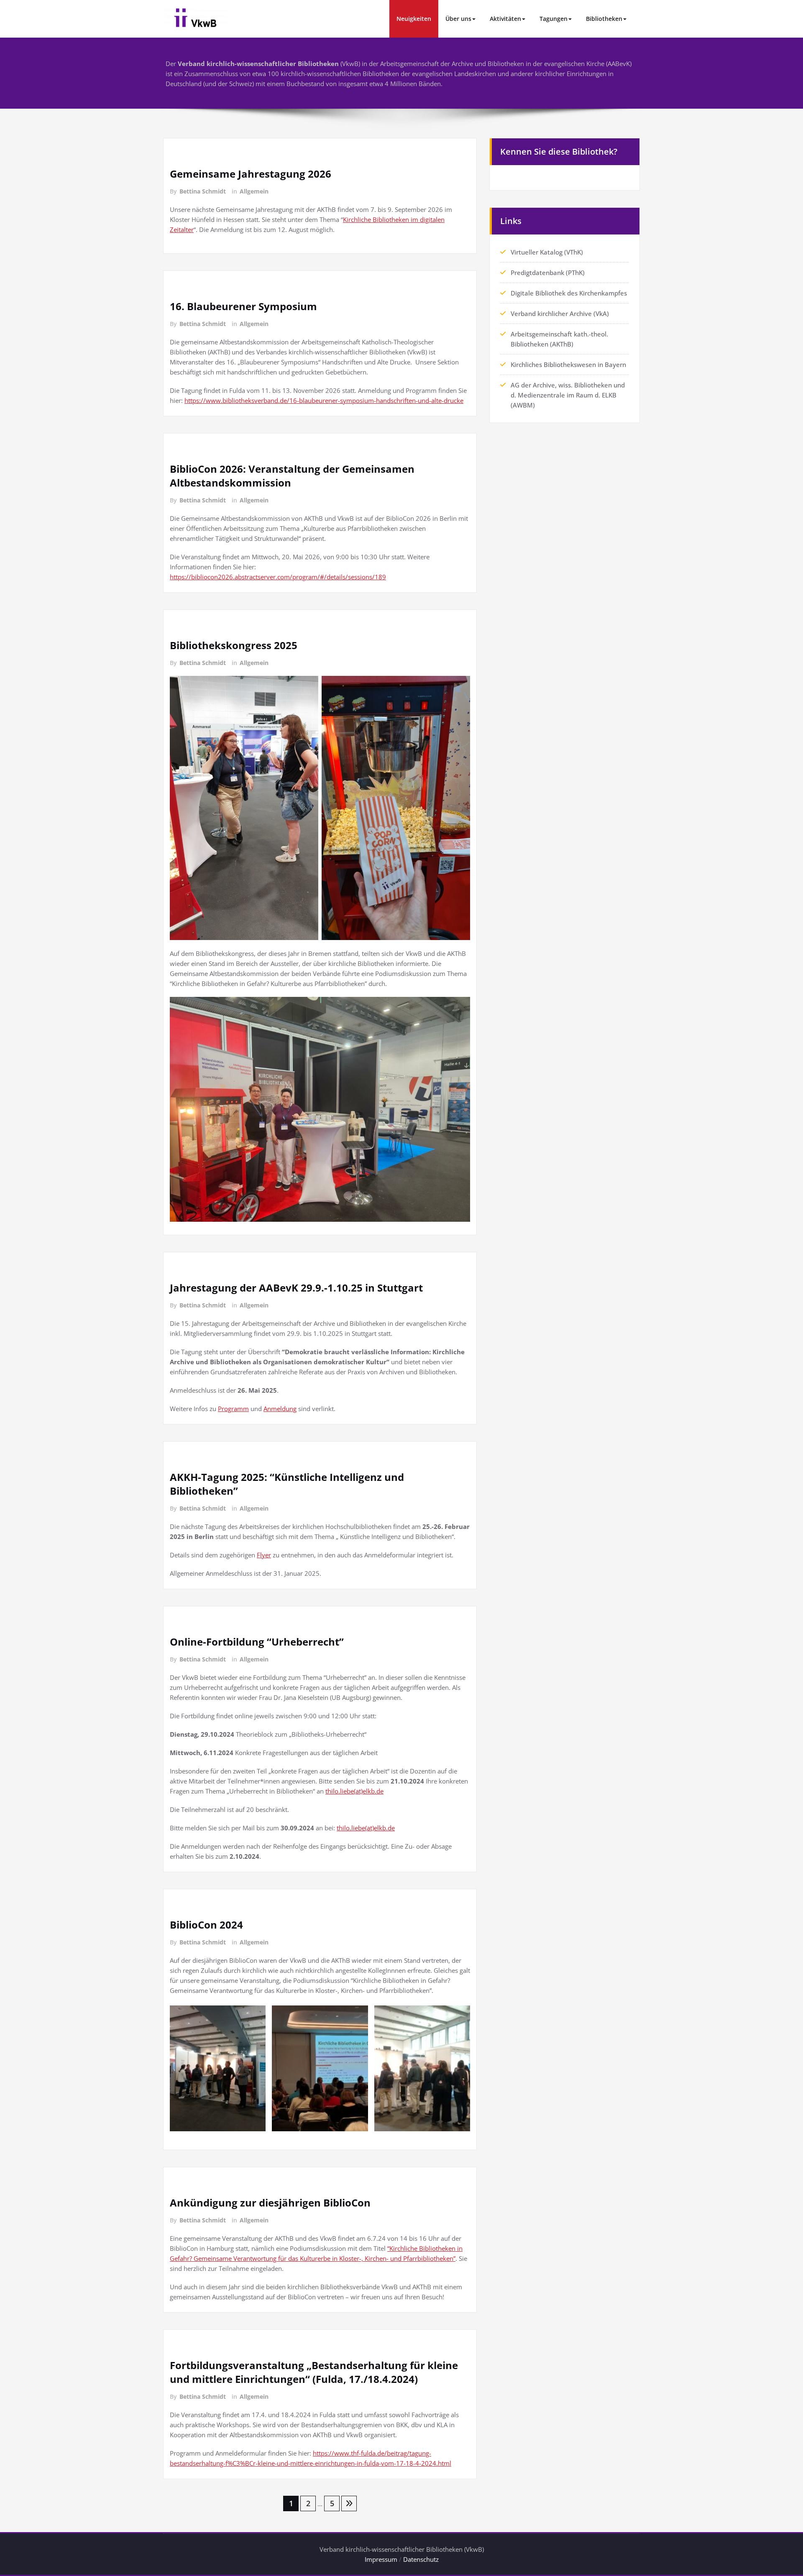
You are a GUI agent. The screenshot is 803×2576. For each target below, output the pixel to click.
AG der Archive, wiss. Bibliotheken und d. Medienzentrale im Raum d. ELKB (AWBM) (568, 395)
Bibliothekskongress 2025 (234, 645)
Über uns (458, 19)
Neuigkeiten (414, 19)
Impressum (381, 2559)
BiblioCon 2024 (206, 1925)
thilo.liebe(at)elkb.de (354, 1791)
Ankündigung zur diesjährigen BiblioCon (270, 2203)
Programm (233, 1409)
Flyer (264, 1555)
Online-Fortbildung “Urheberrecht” (257, 1642)
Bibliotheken (604, 19)
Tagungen (554, 19)
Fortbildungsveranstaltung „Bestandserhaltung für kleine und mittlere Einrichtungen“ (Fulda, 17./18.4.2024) (314, 2372)
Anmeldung (280, 1409)
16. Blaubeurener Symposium (243, 306)
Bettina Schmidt (203, 191)
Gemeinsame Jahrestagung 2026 (251, 174)
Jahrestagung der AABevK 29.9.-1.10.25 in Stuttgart (296, 1288)
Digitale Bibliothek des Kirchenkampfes (569, 293)
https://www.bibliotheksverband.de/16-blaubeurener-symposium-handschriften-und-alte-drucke (324, 400)
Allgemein (254, 191)
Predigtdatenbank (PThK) (548, 273)
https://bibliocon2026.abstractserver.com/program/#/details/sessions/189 (278, 577)
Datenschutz (421, 2559)
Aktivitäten (505, 19)
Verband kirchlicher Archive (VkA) (560, 313)
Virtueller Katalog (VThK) (547, 252)
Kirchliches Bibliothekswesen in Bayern (568, 364)
